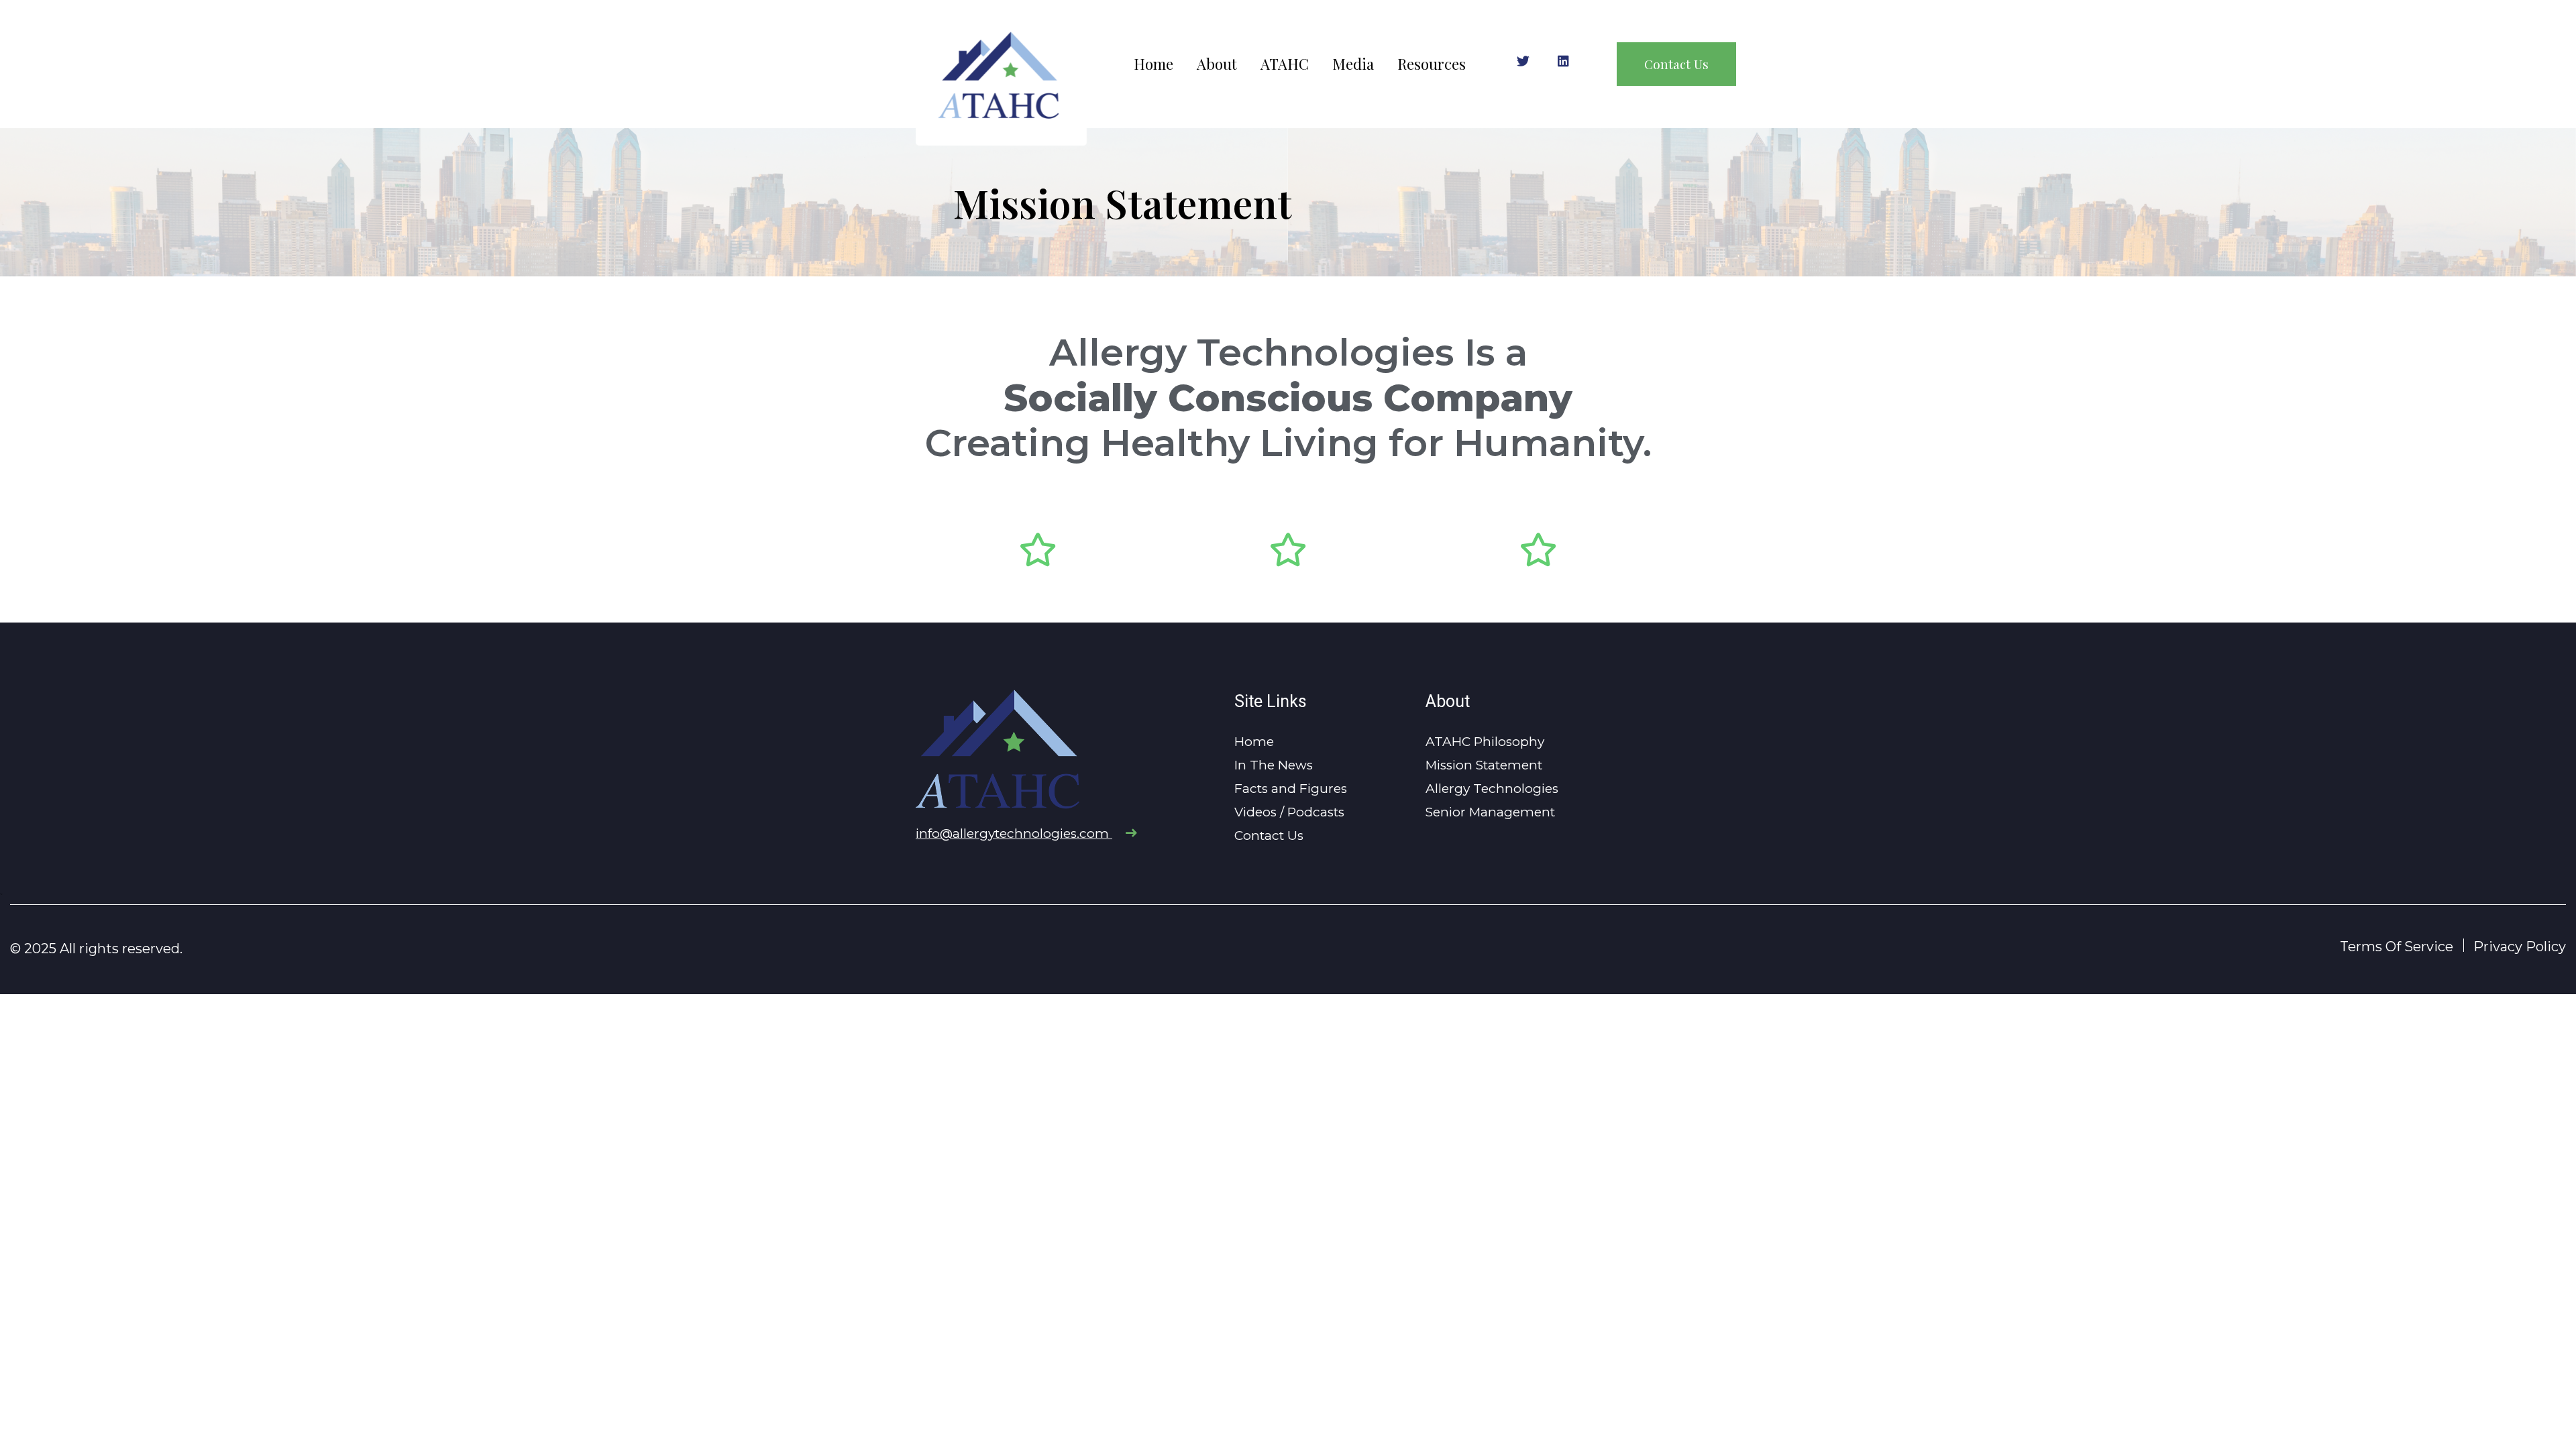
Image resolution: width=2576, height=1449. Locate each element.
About (1217, 64)
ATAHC (1285, 64)
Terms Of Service (2397, 947)
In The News (1274, 765)
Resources (1432, 64)
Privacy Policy (2520, 947)
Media (1353, 64)
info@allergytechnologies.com (1014, 834)
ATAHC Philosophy (1485, 742)
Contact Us (1269, 836)
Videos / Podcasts (1289, 812)
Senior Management (1490, 812)
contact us (1676, 64)
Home (1153, 64)
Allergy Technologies (1492, 789)
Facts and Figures (1291, 789)
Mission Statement (1484, 765)
